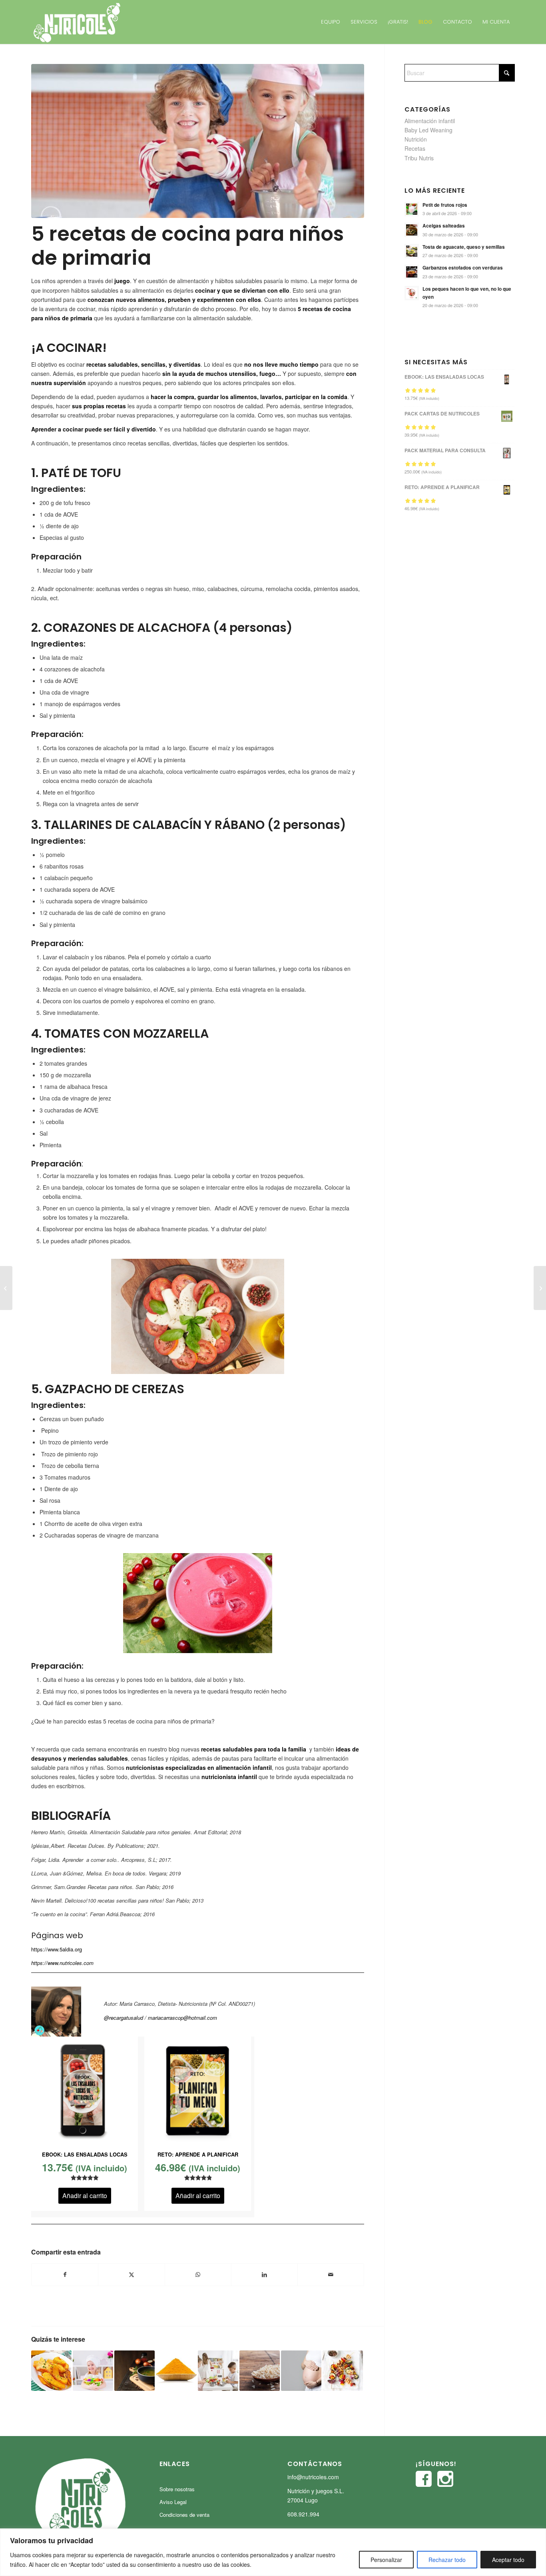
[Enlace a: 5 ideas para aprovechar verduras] (135, 2371)
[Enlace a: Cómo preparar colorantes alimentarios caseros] (176, 2371)
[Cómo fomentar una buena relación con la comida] (540, 1288)
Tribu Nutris (419, 158)
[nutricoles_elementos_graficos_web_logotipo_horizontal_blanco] (77, 22)
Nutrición (416, 139)
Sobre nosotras (177, 2489)
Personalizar (386, 2560)
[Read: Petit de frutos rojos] (412, 209)
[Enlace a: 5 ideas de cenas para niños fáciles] (343, 2371)
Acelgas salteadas (444, 226)
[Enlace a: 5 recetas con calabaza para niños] (51, 2371)
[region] (273, 2552)
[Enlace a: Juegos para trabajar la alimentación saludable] (93, 2371)
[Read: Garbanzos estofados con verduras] (412, 272)
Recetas (415, 148)
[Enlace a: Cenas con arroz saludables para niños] (260, 2371)
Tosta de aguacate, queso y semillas (464, 247)
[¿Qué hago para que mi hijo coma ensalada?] (6, 1288)
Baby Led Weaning (428, 130)
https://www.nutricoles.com (62, 1963)
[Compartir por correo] (331, 2274)
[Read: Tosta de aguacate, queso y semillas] (412, 251)
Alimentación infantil (430, 121)
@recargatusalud (124, 2018)
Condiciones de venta (184, 2515)
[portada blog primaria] (198, 141)
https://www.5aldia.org (57, 1949)
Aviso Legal (173, 2502)
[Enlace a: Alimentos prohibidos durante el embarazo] (301, 2371)
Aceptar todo (508, 2560)
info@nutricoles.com (313, 2477)
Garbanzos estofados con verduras (463, 268)
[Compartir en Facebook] (65, 2274)
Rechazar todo (447, 2560)
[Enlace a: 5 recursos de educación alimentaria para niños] (218, 2371)
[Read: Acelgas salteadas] (412, 230)
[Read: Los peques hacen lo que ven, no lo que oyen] (412, 293)
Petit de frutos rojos (445, 205)
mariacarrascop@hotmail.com (182, 2018)
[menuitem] (331, 22)
